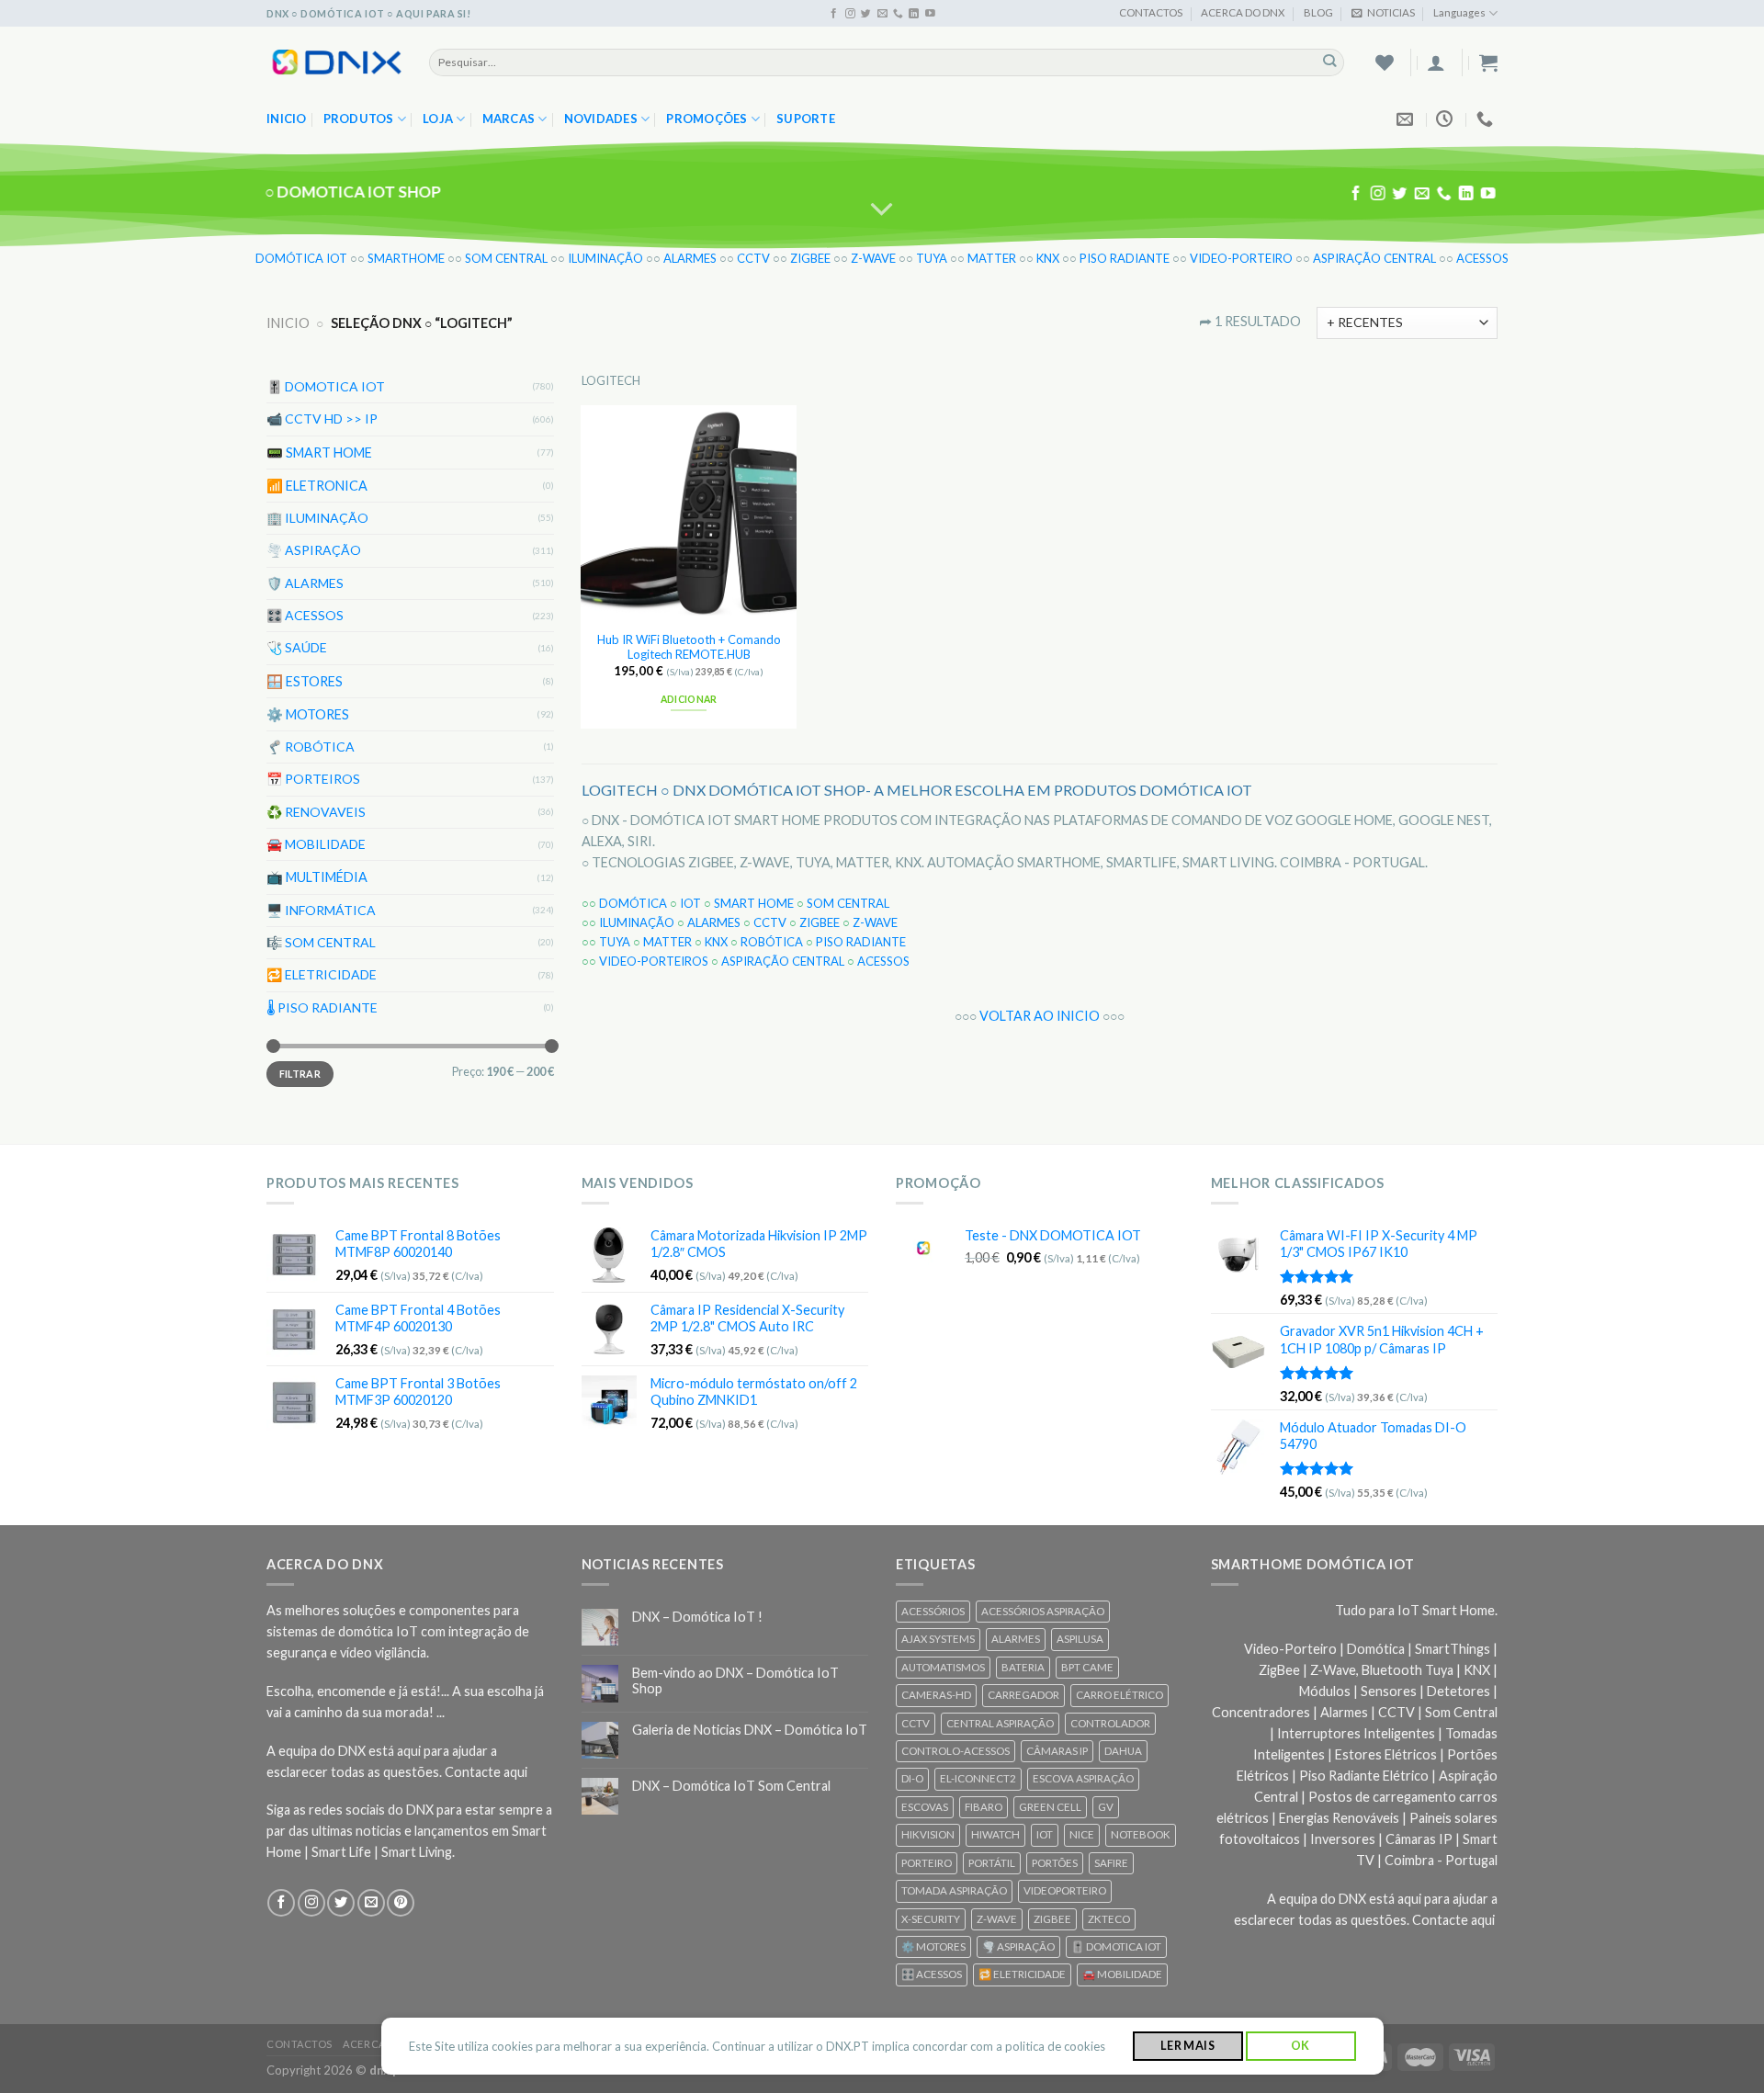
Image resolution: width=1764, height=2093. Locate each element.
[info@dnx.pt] (1407, 119)
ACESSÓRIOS (933, 1611)
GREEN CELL (1050, 1807)
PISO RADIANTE (1125, 258)
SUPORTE (806, 119)
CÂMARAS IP (1057, 1751)
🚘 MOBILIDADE (316, 844)
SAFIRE (1111, 1863)
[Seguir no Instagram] (850, 14)
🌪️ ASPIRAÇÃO (314, 550)
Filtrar (300, 1074)
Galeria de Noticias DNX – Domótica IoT (750, 1730)
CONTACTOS (1151, 12)
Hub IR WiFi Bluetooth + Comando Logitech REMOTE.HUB (689, 647)
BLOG (1318, 12)
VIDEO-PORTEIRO (1241, 258)
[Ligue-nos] (898, 14)
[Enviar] (1330, 62)
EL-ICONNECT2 (978, 1778)
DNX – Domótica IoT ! (697, 1617)
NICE (1082, 1834)
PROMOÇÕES (707, 119)
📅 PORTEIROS (313, 779)
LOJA (438, 119)
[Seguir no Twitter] (866, 14)
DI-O (912, 1778)
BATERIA (1023, 1667)
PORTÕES (1055, 1863)
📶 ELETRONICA (317, 485)
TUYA (932, 258)
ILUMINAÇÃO (605, 258)
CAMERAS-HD (936, 1695)
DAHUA (1123, 1751)
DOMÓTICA (633, 903)
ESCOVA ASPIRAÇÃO (1083, 1778)
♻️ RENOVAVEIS (316, 811)
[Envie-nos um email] (882, 14)
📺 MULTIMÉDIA (317, 877)
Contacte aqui (486, 1772)
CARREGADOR (1023, 1695)
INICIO (288, 323)
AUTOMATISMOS (943, 1667)
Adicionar (689, 699)
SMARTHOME (406, 258)
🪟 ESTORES (305, 680)
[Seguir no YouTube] (930, 14)
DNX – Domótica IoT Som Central (731, 1786)
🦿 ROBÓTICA (311, 746)
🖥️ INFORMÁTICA (321, 909)
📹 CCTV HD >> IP (322, 419)
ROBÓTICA (772, 942)
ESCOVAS (925, 1807)
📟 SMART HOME (319, 452)
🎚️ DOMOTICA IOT (326, 386)
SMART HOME (754, 903)
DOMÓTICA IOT (301, 258)
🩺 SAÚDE (297, 647)
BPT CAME (1087, 1667)
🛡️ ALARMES (305, 582)
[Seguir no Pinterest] (401, 1903)
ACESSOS (1482, 258)
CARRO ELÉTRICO (1119, 1695)
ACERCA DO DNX (1243, 12)
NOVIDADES (601, 119)
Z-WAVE (873, 258)
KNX (1048, 258)
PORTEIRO (927, 1863)
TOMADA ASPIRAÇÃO (954, 1890)
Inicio (287, 119)
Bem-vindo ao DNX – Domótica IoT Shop (735, 1680)
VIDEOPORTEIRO (1065, 1890)
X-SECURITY (931, 1919)
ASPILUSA (1080, 1639)
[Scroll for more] (882, 209)
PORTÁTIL (992, 1863)
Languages (1459, 12)
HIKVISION (928, 1834)
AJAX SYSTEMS (938, 1639)
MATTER (992, 258)
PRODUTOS (359, 119)
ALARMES (690, 258)
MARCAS (509, 119)
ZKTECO (1109, 1919)
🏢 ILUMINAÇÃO (317, 517)
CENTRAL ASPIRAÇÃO (1000, 1723)
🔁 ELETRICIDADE (322, 974)
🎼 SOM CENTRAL (321, 941)
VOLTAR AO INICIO (1040, 1016)
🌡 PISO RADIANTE (322, 1007)
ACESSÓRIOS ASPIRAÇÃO (1043, 1611)
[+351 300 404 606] (1487, 119)
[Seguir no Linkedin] (914, 14)
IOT (690, 903)
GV (1106, 1807)
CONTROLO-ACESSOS (955, 1751)
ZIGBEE (810, 258)
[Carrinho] (1488, 62)
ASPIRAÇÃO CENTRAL (1374, 258)
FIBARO (984, 1807)
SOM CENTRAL (506, 258)
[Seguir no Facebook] (834, 14)
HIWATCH (995, 1834)
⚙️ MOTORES (308, 713)
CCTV (753, 258)
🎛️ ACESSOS (305, 615)
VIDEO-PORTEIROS (654, 961)
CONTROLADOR (1110, 1723)
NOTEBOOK (1141, 1834)
